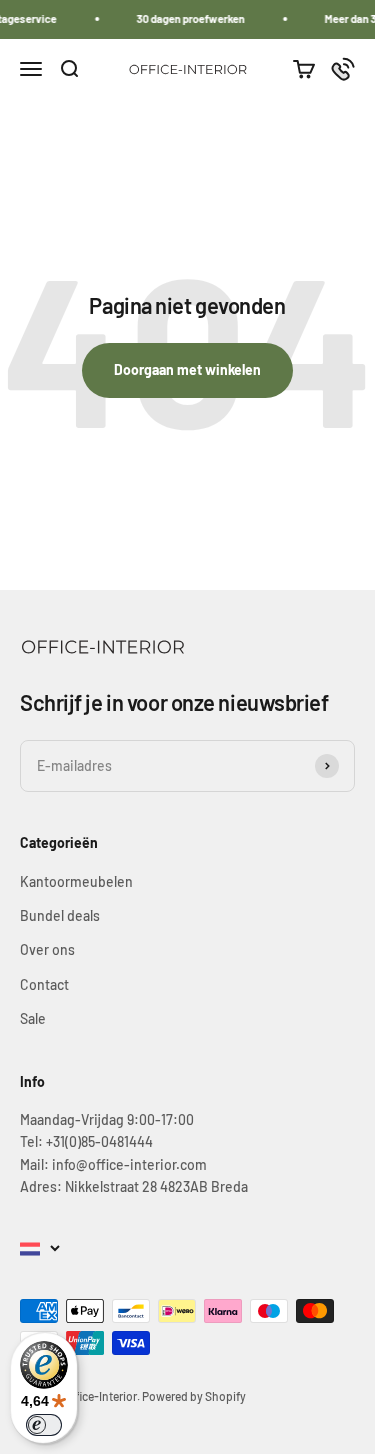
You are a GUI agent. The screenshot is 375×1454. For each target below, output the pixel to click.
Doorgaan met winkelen (187, 369)
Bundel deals (60, 915)
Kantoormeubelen (76, 881)
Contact (44, 984)
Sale (33, 1018)
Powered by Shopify (194, 1396)
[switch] (44, 1425)
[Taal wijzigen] (40, 1249)
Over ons (47, 949)
